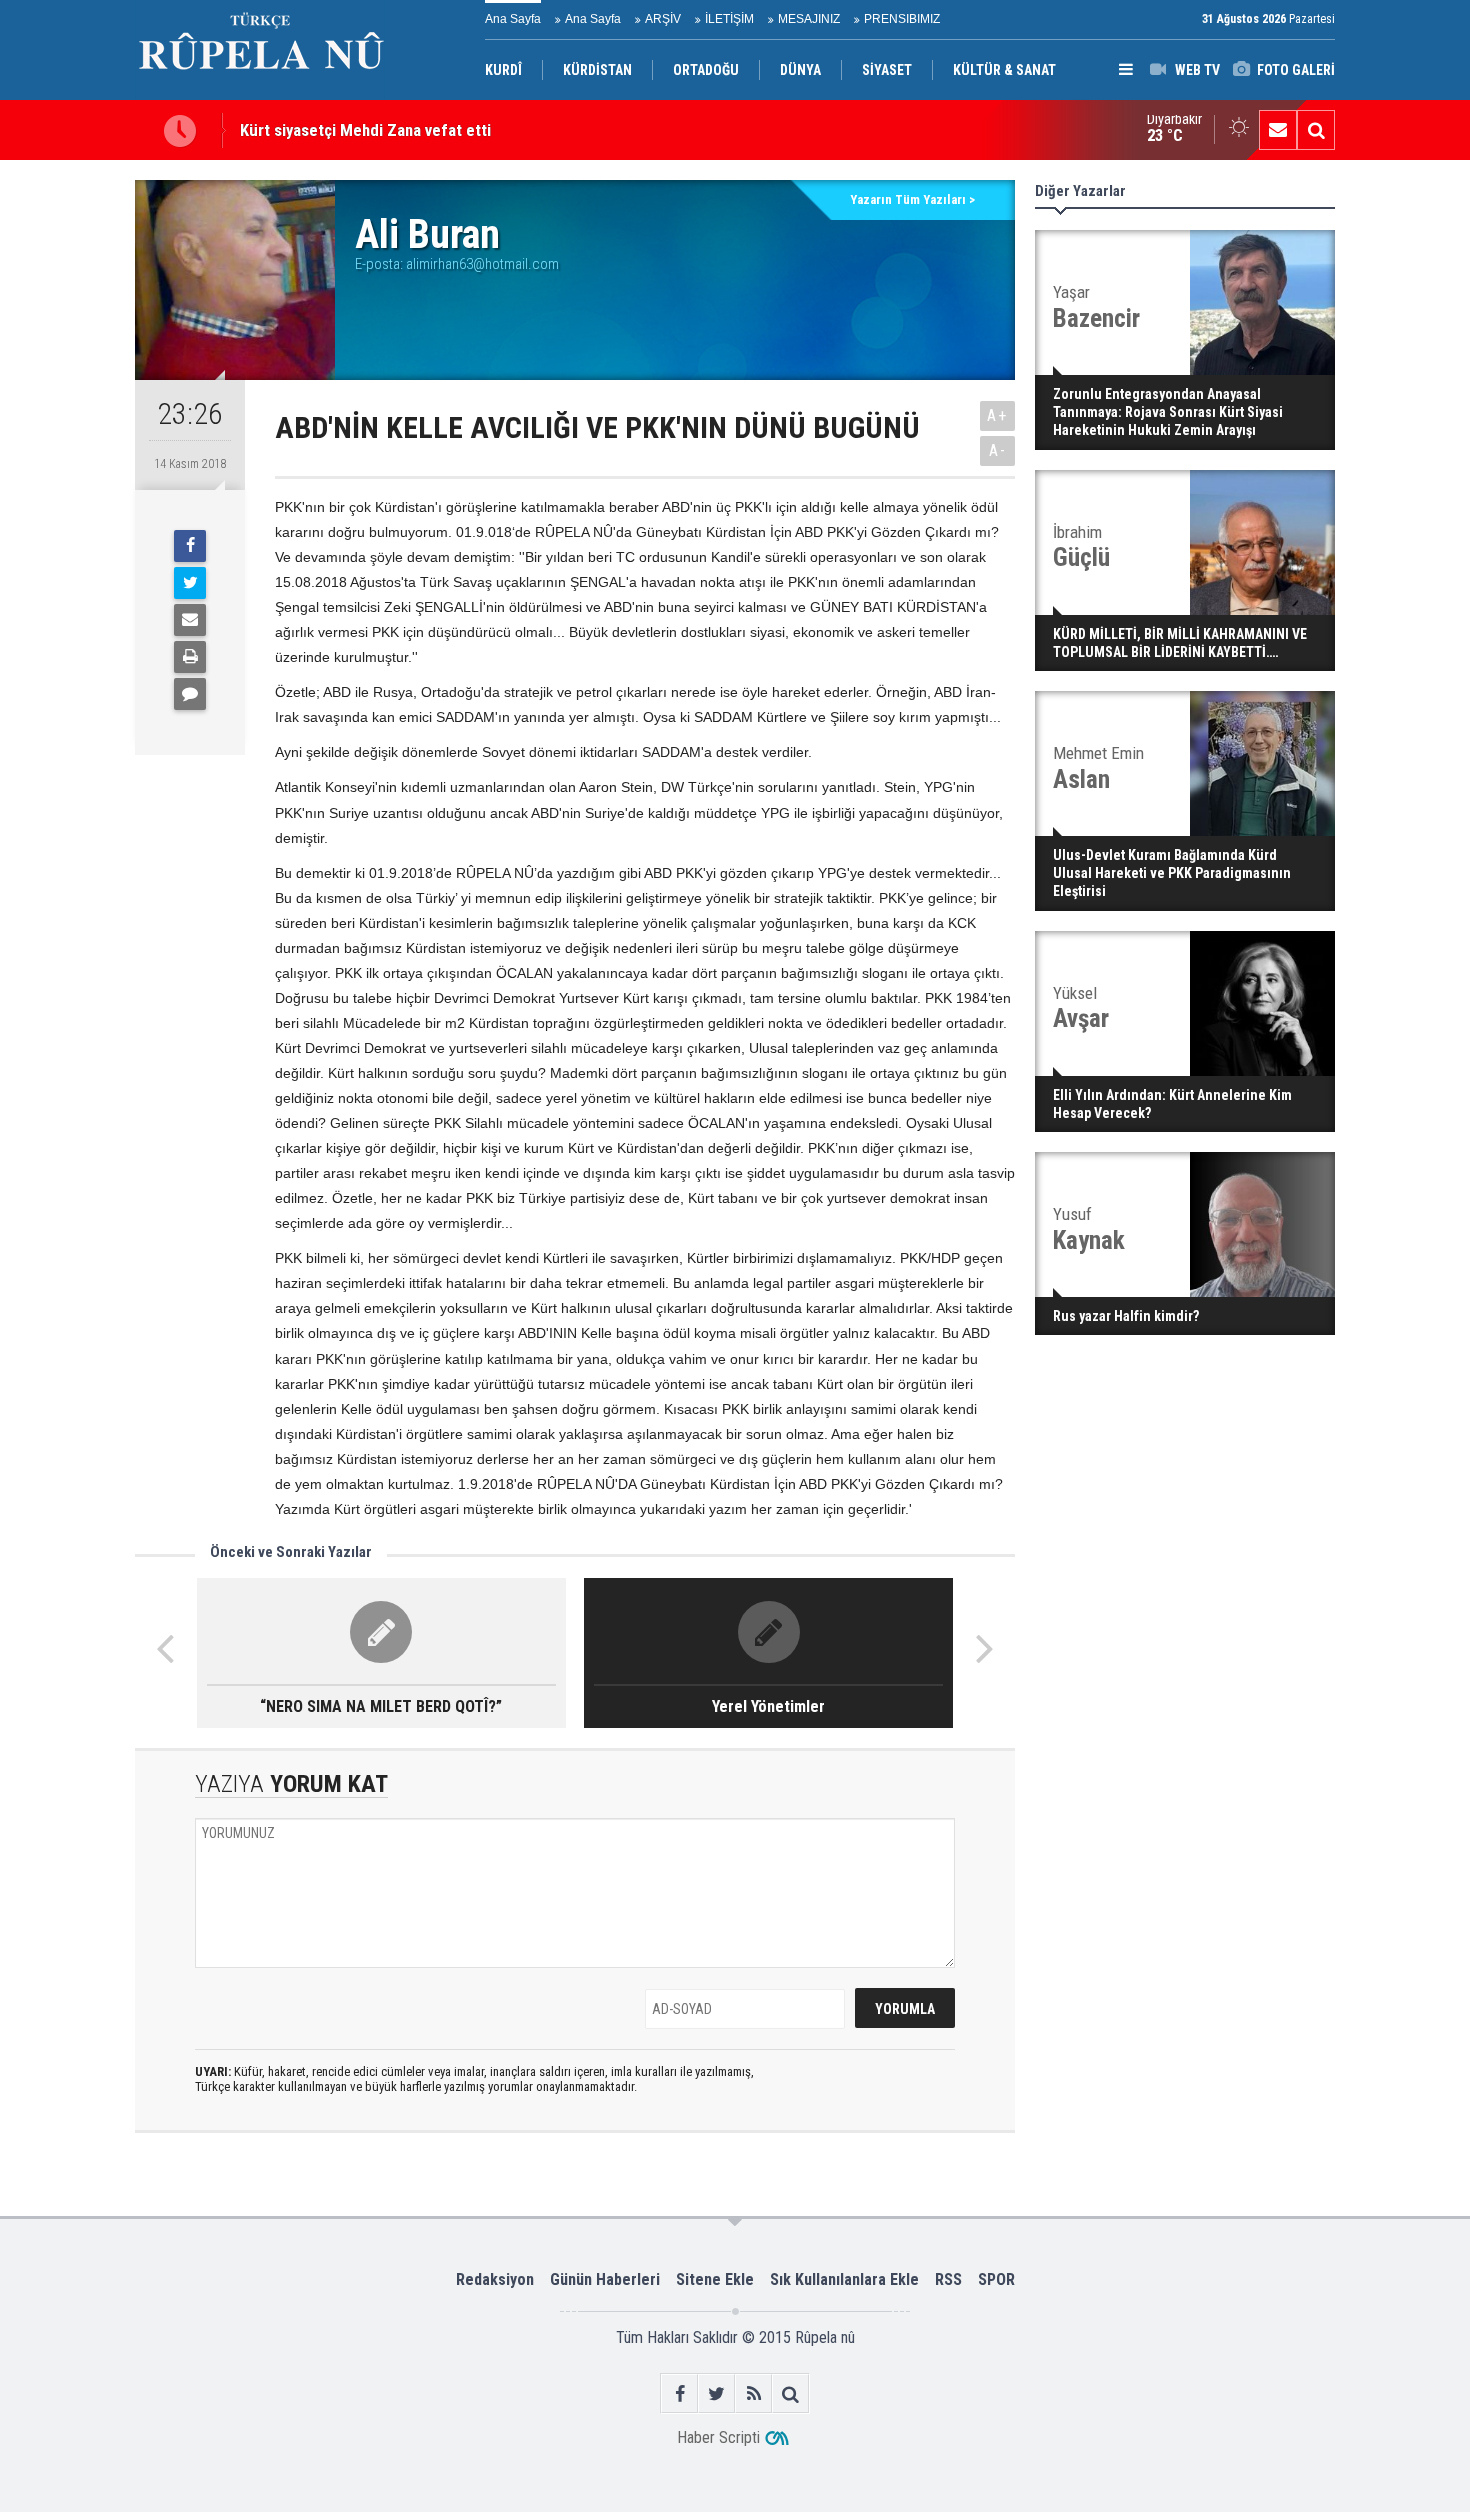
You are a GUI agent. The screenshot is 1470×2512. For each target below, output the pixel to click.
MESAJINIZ (809, 19)
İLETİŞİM (729, 19)
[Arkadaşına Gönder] (190, 620)
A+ (997, 415)
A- (998, 450)
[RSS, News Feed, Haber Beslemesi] (753, 2393)
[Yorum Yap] (190, 694)
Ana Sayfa (513, 19)
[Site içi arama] (1316, 130)
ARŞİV (663, 19)
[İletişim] (1278, 130)
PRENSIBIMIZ (902, 19)
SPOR (996, 2279)
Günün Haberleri (605, 2279)
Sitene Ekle (715, 2279)
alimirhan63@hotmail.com (482, 264)
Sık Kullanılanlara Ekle (844, 2279)
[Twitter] (190, 583)
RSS (948, 2279)
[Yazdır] (190, 657)
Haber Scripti (718, 2437)
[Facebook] (190, 546)
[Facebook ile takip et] (679, 2393)
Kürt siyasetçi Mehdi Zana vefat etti (365, 130)
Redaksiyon (495, 2279)
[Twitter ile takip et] (716, 2393)
